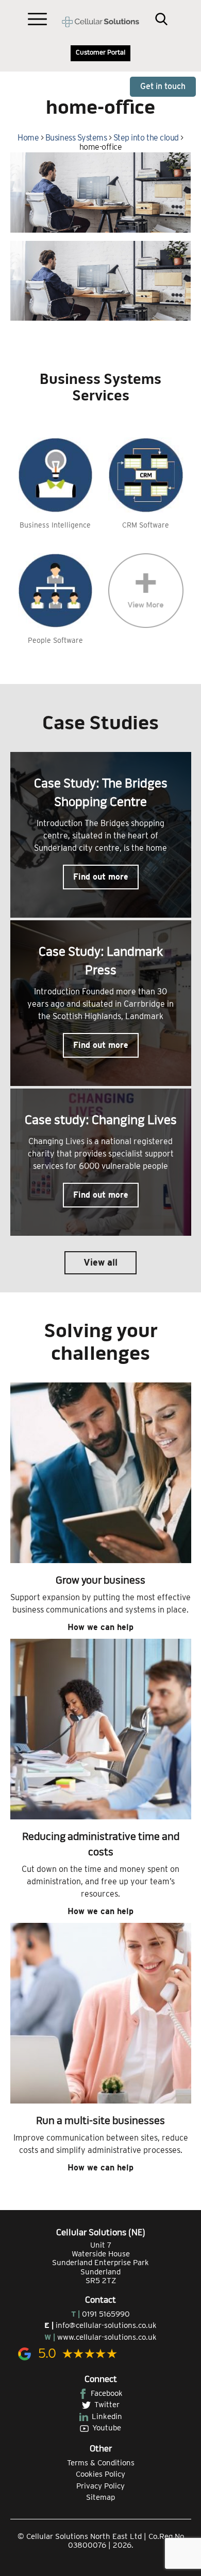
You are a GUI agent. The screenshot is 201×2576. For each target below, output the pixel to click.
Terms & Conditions (101, 2463)
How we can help (100, 1627)
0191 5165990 (106, 2314)
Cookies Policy (100, 2474)
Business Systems (76, 138)
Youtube (107, 2428)
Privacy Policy (100, 2486)
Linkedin (107, 2416)
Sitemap (100, 2497)
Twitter (107, 2405)
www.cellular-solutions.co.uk (107, 2337)
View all (100, 1262)
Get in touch (163, 86)
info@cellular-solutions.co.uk (106, 2325)
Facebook (107, 2393)
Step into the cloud (146, 138)
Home (28, 138)
